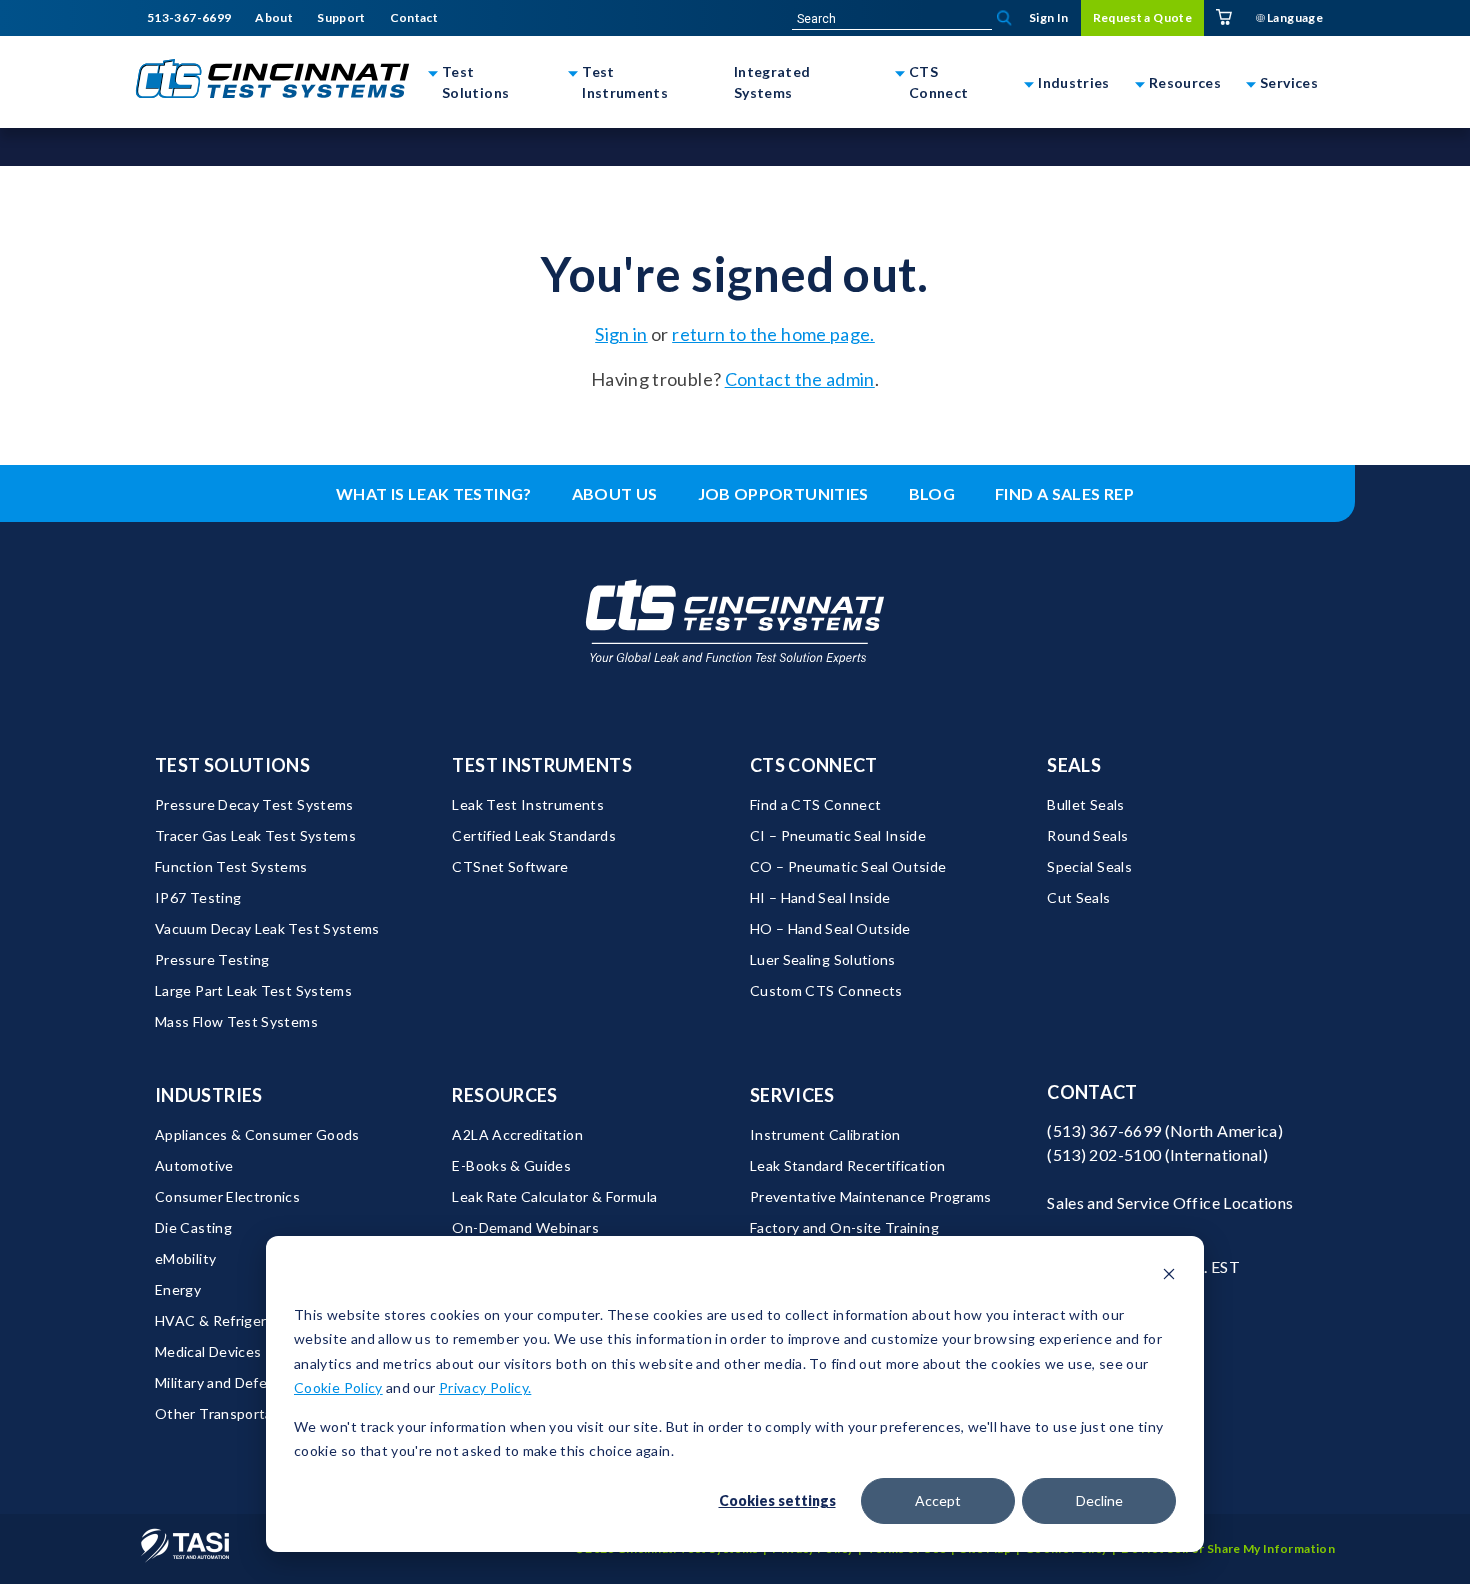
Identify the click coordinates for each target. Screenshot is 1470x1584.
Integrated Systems (772, 82)
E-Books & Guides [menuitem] (511, 1165)
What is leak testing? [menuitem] (434, 493)
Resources (1185, 82)
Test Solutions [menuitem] (232, 765)
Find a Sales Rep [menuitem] (1064, 493)
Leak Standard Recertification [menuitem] (847, 1165)
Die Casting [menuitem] (193, 1227)
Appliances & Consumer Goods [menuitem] (257, 1134)
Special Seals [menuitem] (1089, 866)
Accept (938, 1500)
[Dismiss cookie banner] (1169, 1276)
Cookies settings (777, 1500)
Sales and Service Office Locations (1170, 1202)
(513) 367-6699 (1104, 1130)
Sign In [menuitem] (1049, 17)
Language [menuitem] (1294, 17)
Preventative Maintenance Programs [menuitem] (871, 1196)
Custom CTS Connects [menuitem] (826, 990)
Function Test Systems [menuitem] (231, 866)
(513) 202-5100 (1104, 1154)
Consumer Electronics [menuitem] (227, 1196)
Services (1289, 82)
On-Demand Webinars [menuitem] (525, 1227)
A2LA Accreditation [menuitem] (517, 1134)
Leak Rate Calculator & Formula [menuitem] (554, 1196)
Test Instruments (625, 82)
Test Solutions (475, 82)
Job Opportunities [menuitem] (783, 493)
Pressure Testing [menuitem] (212, 959)
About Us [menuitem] (615, 493)
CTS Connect (939, 82)
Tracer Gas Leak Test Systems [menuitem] (255, 835)
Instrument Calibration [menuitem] (825, 1134)
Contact (1092, 1092)
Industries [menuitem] (209, 1095)
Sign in (621, 334)
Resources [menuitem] (504, 1095)
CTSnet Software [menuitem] (510, 866)
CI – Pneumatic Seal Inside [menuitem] (838, 835)
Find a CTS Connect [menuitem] (815, 804)
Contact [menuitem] (414, 18)
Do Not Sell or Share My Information (1228, 1548)
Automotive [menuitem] (194, 1165)
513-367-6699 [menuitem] (189, 18)
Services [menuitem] (792, 1095)
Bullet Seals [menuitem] (1085, 804)
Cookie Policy (338, 1387)
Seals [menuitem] (1074, 765)
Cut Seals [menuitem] (1078, 897)
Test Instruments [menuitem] (542, 765)
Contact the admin (800, 379)
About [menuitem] (274, 18)
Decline (1099, 1500)
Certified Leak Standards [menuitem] (534, 835)
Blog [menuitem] (932, 493)
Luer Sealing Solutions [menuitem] (823, 959)
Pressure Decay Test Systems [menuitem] (254, 804)
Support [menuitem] (341, 18)
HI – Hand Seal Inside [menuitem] (820, 897)
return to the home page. (773, 334)
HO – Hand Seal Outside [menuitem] (830, 928)
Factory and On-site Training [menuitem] (844, 1227)
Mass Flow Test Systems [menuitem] (236, 1021)
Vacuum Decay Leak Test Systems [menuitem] (267, 928)
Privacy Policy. (485, 1387)
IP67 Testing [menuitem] (198, 897)
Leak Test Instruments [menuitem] (528, 804)
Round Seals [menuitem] (1087, 835)
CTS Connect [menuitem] (814, 765)
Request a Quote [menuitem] (1142, 17)
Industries (1074, 82)
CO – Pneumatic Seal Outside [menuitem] (848, 866)
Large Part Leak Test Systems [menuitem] (253, 990)
